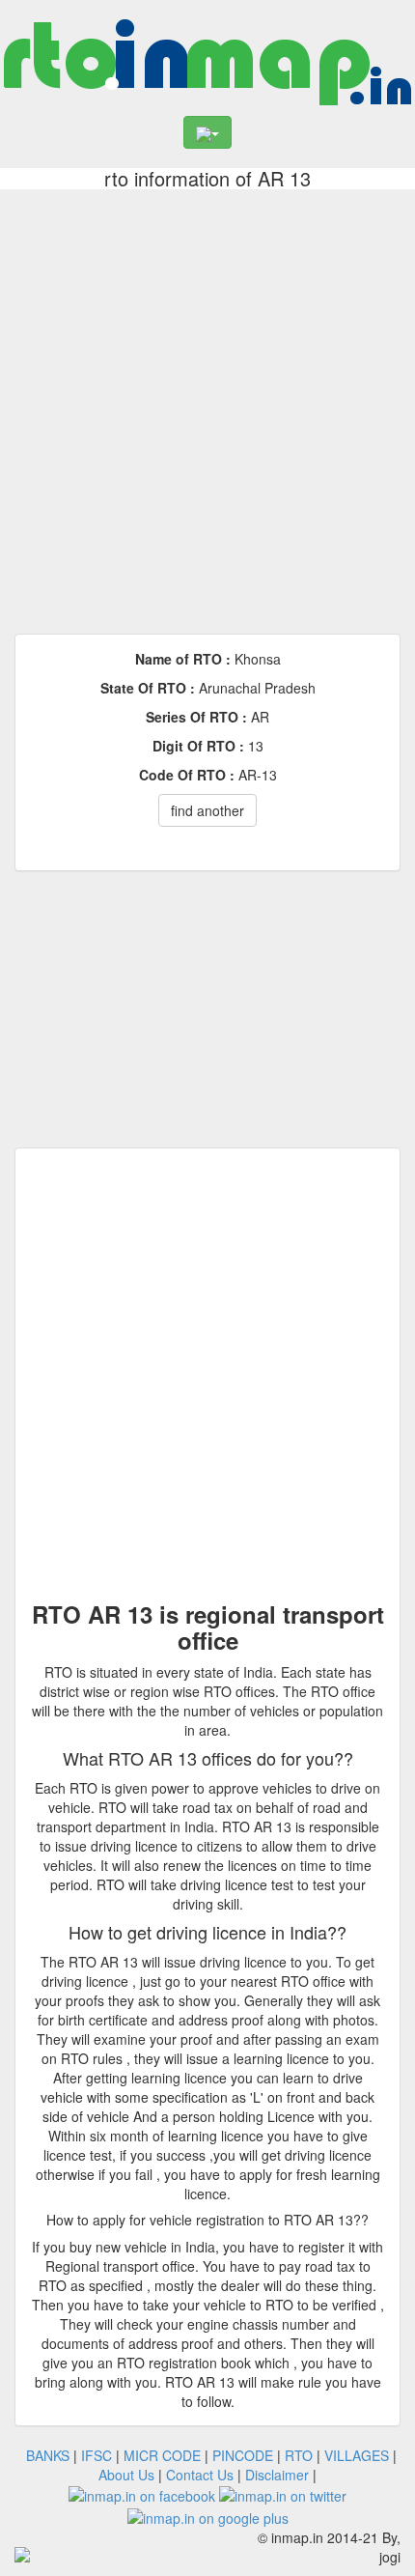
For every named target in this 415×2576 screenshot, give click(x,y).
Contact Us (200, 2475)
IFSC (97, 2455)
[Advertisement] (207, 407)
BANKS (48, 2455)
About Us (126, 2475)
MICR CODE (162, 2455)
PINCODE (243, 2455)
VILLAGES (357, 2455)
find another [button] (207, 810)
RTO (299, 2455)
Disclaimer (277, 2475)
